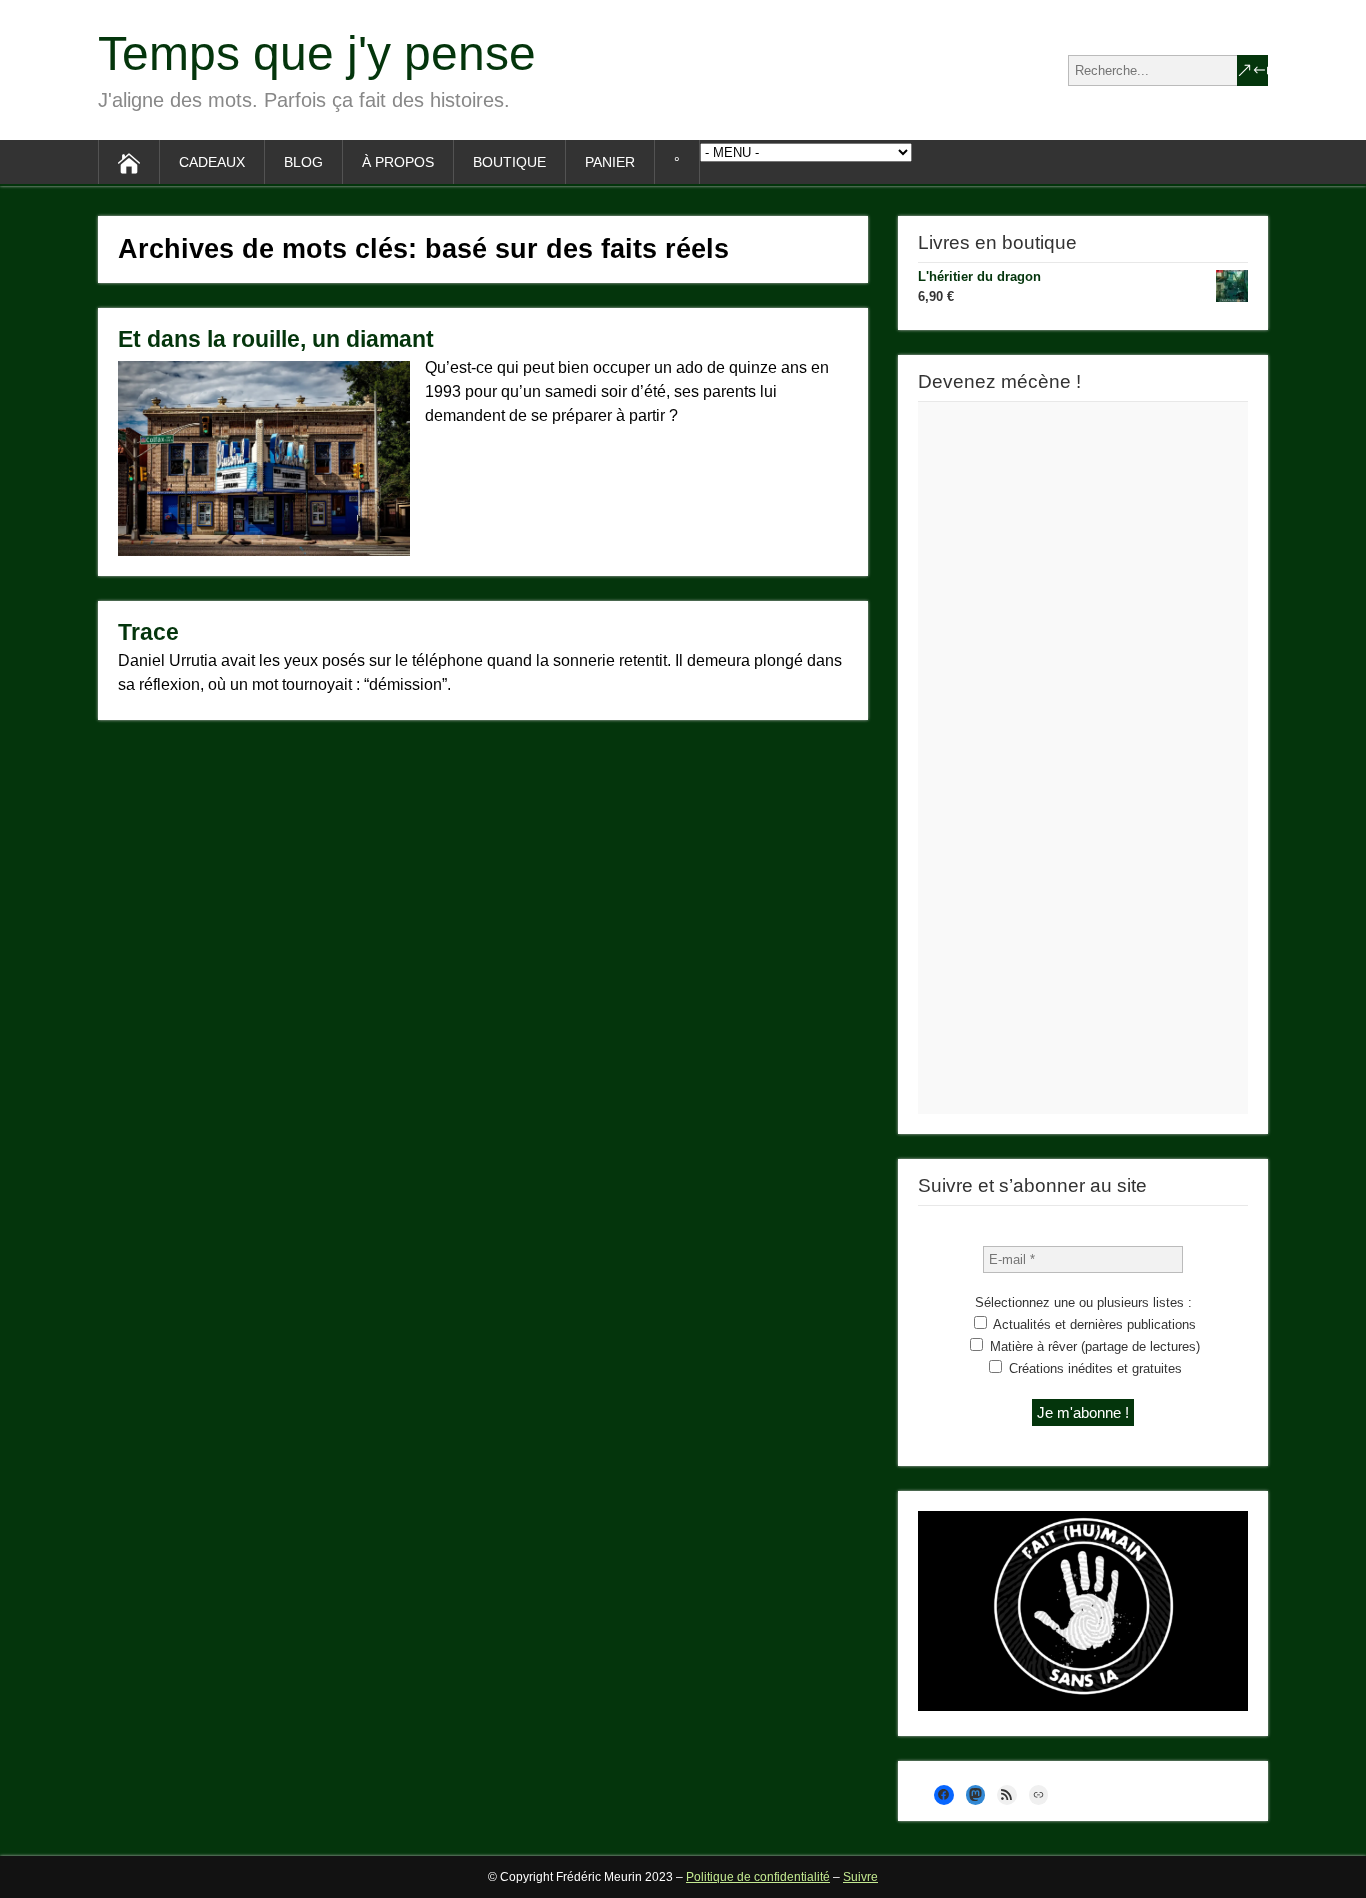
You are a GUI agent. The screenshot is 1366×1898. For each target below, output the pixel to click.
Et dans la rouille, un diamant (276, 339)
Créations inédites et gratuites (1093, 1368)
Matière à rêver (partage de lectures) (1093, 1346)
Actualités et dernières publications (1093, 1324)
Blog (303, 162)
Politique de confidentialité (758, 1877)
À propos (398, 162)
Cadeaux (212, 162)
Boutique (509, 162)
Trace (148, 632)
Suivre (860, 1877)
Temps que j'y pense (317, 53)
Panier (610, 162)
